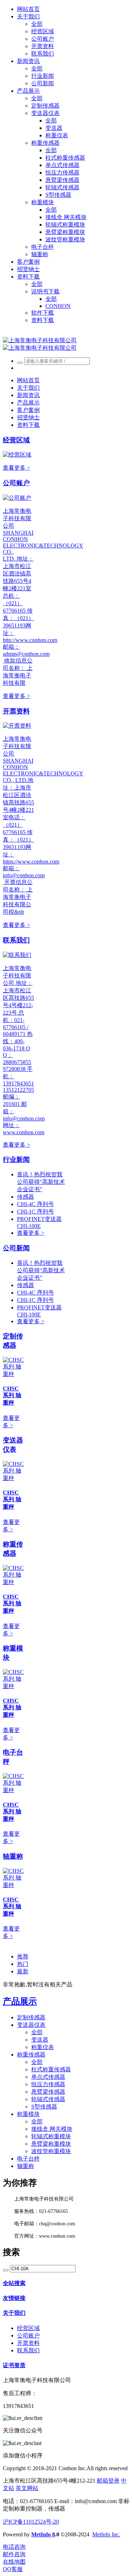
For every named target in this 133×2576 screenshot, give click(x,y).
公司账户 (16, 483)
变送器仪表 (31, 2025)
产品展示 (20, 2001)
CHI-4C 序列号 (35, 1204)
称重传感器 (31, 2055)
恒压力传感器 (48, 2084)
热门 (23, 1964)
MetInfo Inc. (106, 2534)
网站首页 (28, 9)
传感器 (26, 1197)
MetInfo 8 (43, 2534)
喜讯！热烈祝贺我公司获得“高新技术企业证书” (41, 1182)
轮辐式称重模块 (51, 2136)
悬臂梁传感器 (48, 2092)
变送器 (40, 2040)
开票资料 (16, 711)
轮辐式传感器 (48, 2099)
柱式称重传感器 (51, 2069)
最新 (23, 1971)
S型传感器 (44, 2107)
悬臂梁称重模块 (51, 2144)
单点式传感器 (48, 2077)
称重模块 (28, 2114)
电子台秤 (28, 2159)
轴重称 (13, 1856)
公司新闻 (16, 1248)
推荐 (23, 1957)
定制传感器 (31, 2017)
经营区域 (16, 440)
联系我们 (16, 940)
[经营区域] (17, 455)
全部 (37, 24)
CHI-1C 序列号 (35, 1212)
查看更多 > (16, 468)
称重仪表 (43, 2047)
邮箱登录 (108, 2481)
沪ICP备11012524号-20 (31, 2522)
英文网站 (27, 2488)
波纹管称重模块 (51, 2151)
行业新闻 (16, 1160)
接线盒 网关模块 (52, 2129)
